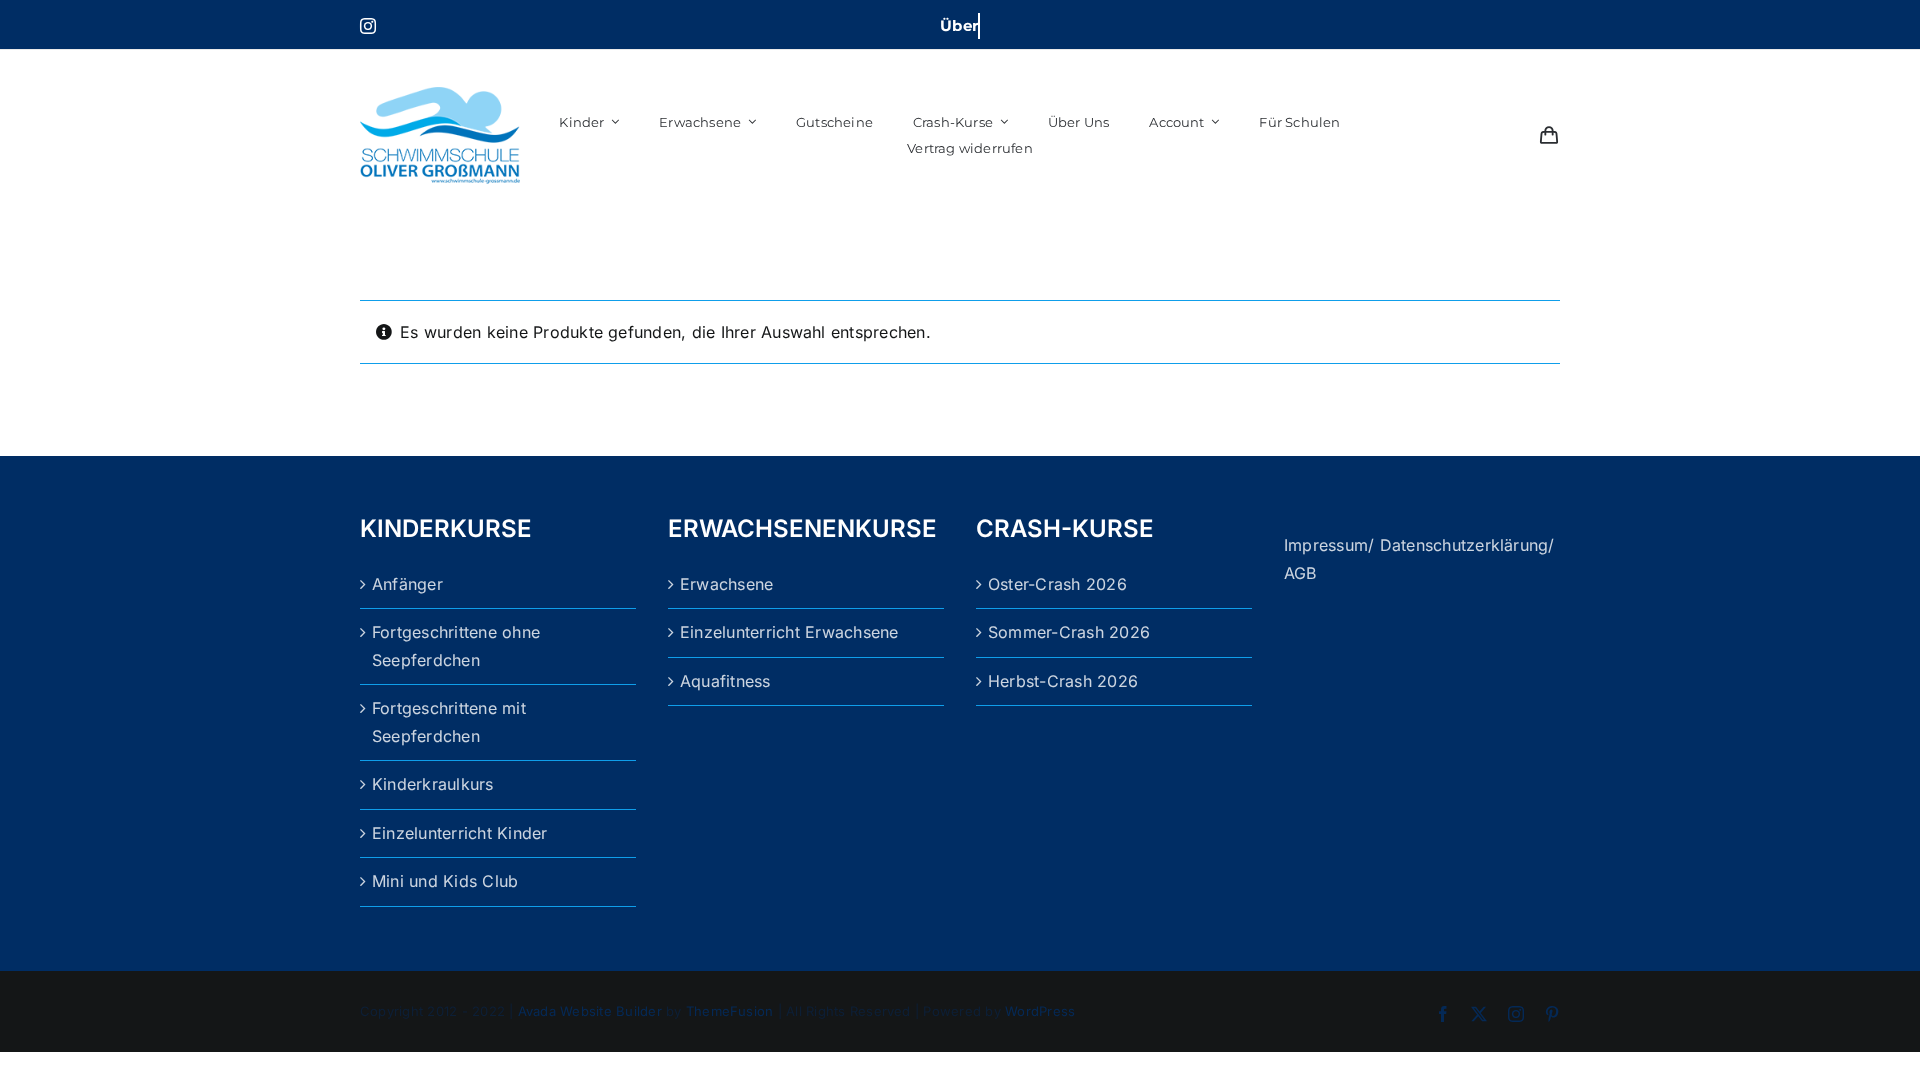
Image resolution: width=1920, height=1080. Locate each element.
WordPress (1040, 1011)
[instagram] (368, 26)
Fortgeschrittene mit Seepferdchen (449, 722)
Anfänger (407, 584)
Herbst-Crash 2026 (1063, 681)
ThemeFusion (730, 1011)
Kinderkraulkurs (433, 784)
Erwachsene (726, 584)
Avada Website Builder (590, 1011)
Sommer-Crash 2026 (1069, 632)
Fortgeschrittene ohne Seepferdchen (456, 646)
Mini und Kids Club (445, 881)
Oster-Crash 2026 (1057, 584)
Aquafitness (725, 681)
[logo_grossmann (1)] (440, 63)
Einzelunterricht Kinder (460, 833)
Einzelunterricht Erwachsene (789, 632)
